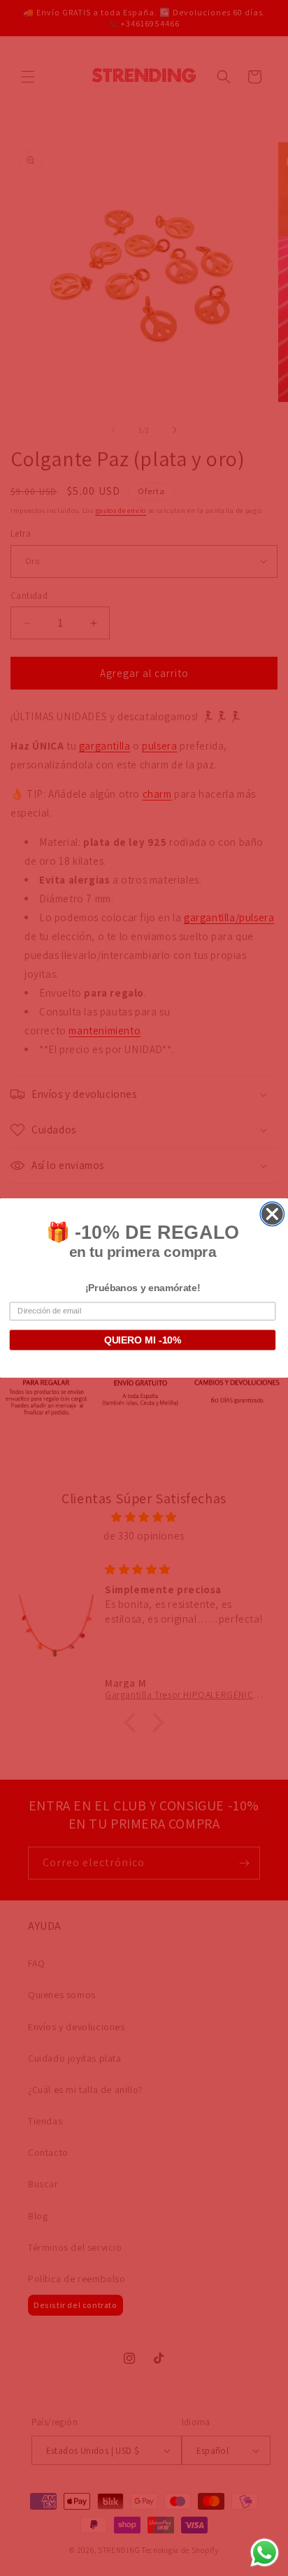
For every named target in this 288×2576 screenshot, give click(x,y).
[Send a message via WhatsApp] (265, 2553)
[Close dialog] (272, 1214)
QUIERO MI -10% (143, 1340)
